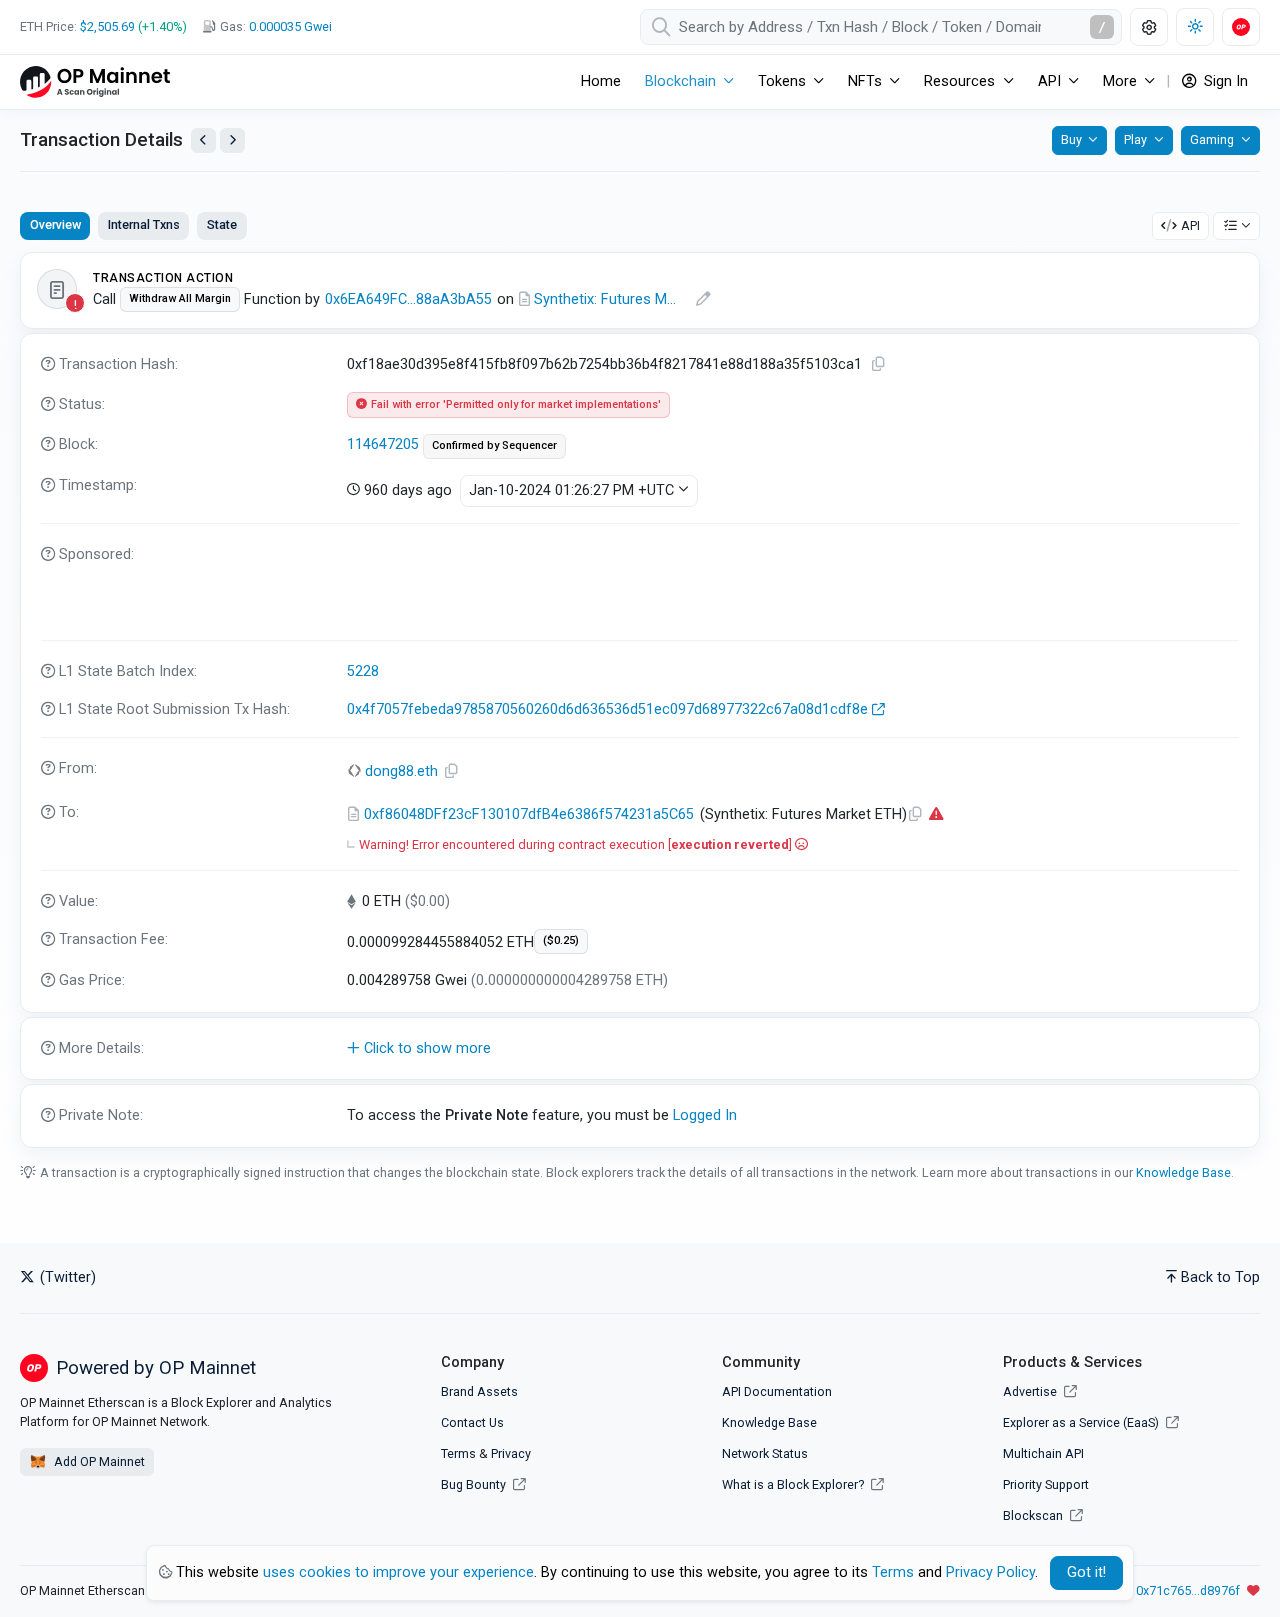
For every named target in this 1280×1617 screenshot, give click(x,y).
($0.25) (561, 940)
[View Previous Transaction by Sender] (203, 140)
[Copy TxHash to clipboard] (879, 364)
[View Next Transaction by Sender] (232, 140)
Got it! (1086, 1572)
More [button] (1120, 81)
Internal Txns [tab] (144, 224)
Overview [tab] (55, 224)
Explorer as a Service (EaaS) (1082, 1422)
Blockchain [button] (680, 81)
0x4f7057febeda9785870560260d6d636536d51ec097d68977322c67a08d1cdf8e (607, 709)
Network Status (765, 1453)
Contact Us (472, 1422)
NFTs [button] (865, 81)
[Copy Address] (452, 771)
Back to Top (1220, 1277)
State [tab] (222, 224)
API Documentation (777, 1391)
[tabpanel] (640, 700)
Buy (1071, 139)
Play (1135, 139)
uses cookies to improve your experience (398, 1572)
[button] (640, 1049)
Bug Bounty (473, 1484)
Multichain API (1043, 1453)
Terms (458, 1453)
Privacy (511, 1453)
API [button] (1049, 81)
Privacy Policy (990, 1572)
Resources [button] (959, 81)
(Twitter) (66, 1277)
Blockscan (1034, 1515)
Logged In (705, 1115)
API (1190, 225)
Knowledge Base (1183, 1172)
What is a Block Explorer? (794, 1484)
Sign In (1224, 81)
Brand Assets (479, 1391)
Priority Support (1046, 1484)
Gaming (1212, 139)
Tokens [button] (782, 81)
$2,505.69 (107, 26)
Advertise (1031, 1391)
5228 (363, 671)
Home (601, 81)
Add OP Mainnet (98, 1461)
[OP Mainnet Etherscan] (95, 81)
